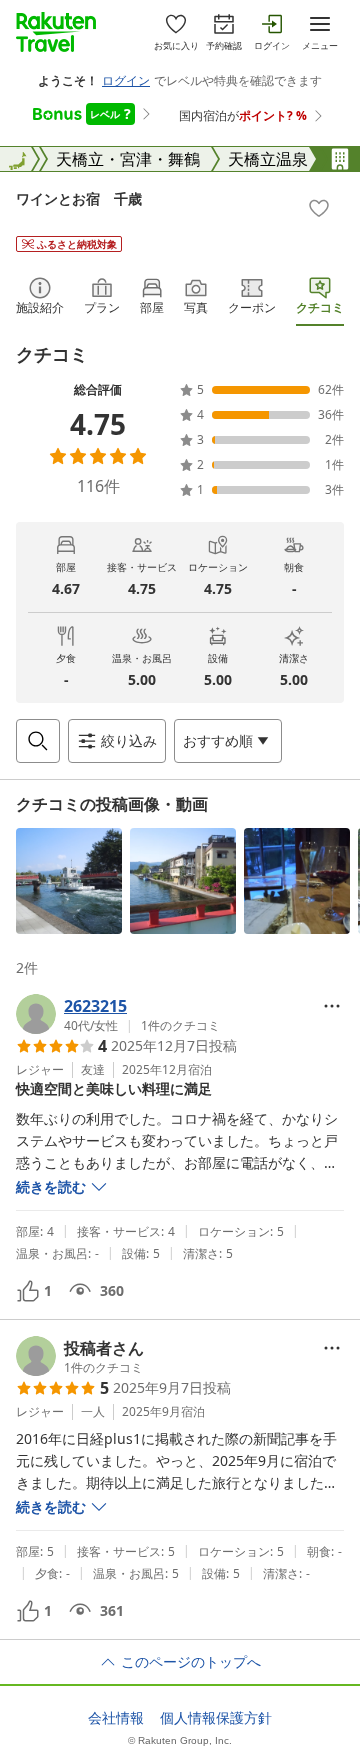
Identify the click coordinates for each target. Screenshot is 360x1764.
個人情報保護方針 (216, 1718)
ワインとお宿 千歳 (79, 198)
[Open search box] (38, 741)
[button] (69, 881)
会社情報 (116, 1718)
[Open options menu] (332, 1006)
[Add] (319, 208)
